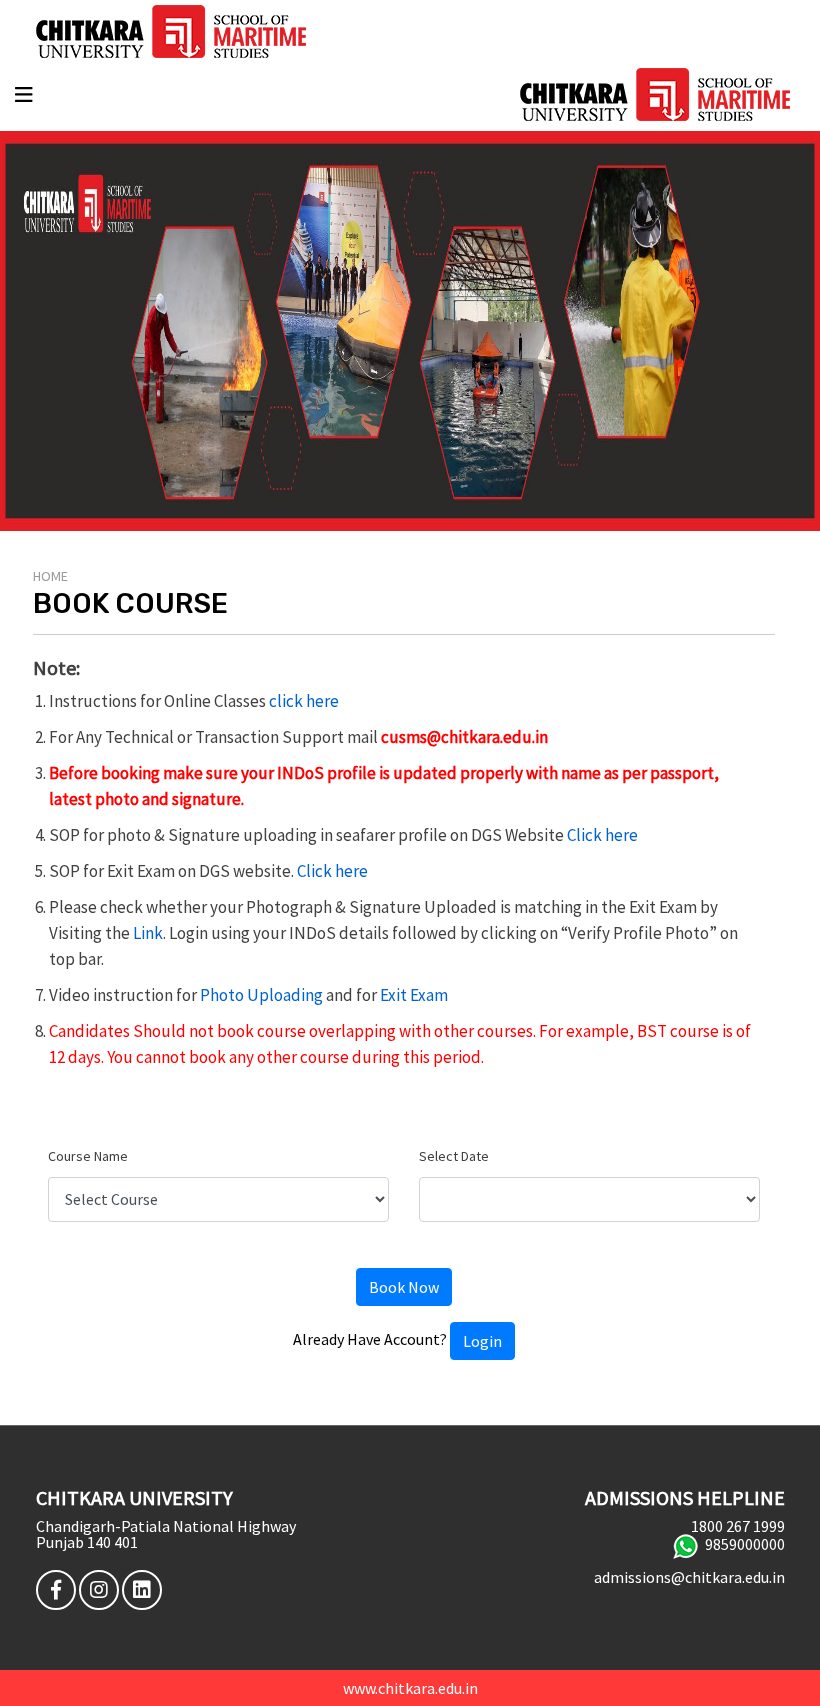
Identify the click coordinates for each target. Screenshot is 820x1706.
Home (50, 576)
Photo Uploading (261, 995)
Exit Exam (414, 995)
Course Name (88, 1156)
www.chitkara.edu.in (410, 1688)
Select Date (454, 1156)
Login (482, 1341)
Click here (602, 835)
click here (304, 701)
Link (148, 933)
